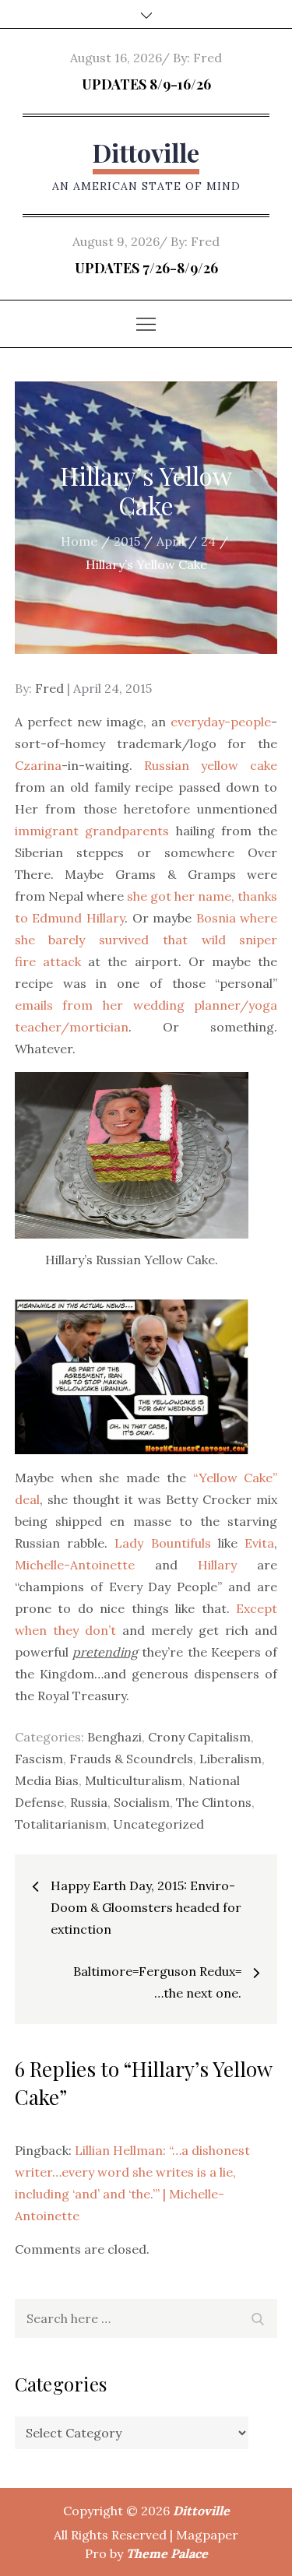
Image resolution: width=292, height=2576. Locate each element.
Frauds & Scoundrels (131, 1759)
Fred (208, 58)
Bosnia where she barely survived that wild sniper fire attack (146, 940)
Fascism (39, 1759)
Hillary (217, 1565)
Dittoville (146, 152)
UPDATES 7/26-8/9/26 (146, 268)
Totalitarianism (61, 1824)
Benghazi (114, 1737)
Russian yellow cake (211, 765)
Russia (89, 1802)
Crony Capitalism (199, 1737)
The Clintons (214, 1802)
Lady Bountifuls (162, 1543)
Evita (259, 1543)
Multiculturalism (134, 1780)
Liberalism (230, 1759)
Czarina (38, 765)
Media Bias (47, 1780)
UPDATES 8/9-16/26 (146, 84)
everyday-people (221, 722)
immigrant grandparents (92, 831)
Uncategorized (158, 1824)
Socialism (142, 1802)
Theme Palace (167, 2553)
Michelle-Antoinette (75, 1565)
